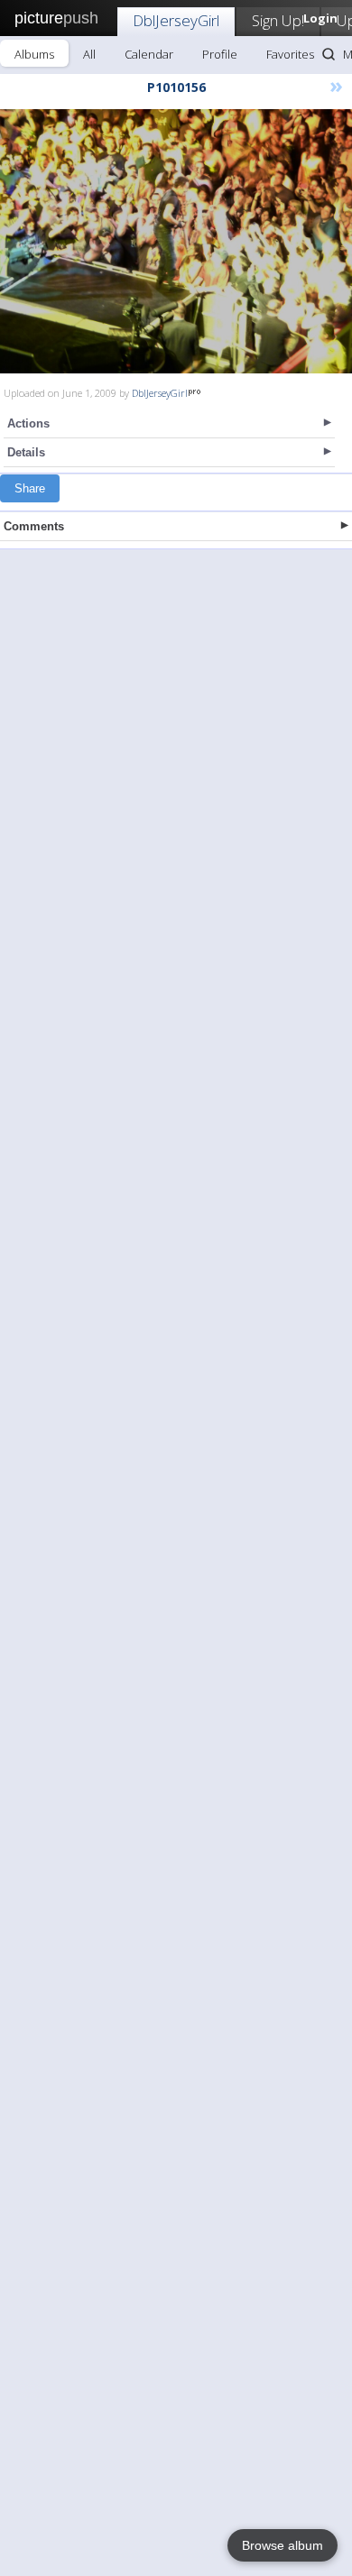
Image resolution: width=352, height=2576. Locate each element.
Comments (34, 526)
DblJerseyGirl (176, 20)
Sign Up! (278, 20)
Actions (28, 423)
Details (26, 452)
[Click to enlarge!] (176, 241)
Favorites (290, 54)
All (89, 54)
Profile (220, 54)
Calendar (149, 54)
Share (30, 488)
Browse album (283, 2545)
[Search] (329, 54)
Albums (34, 54)
